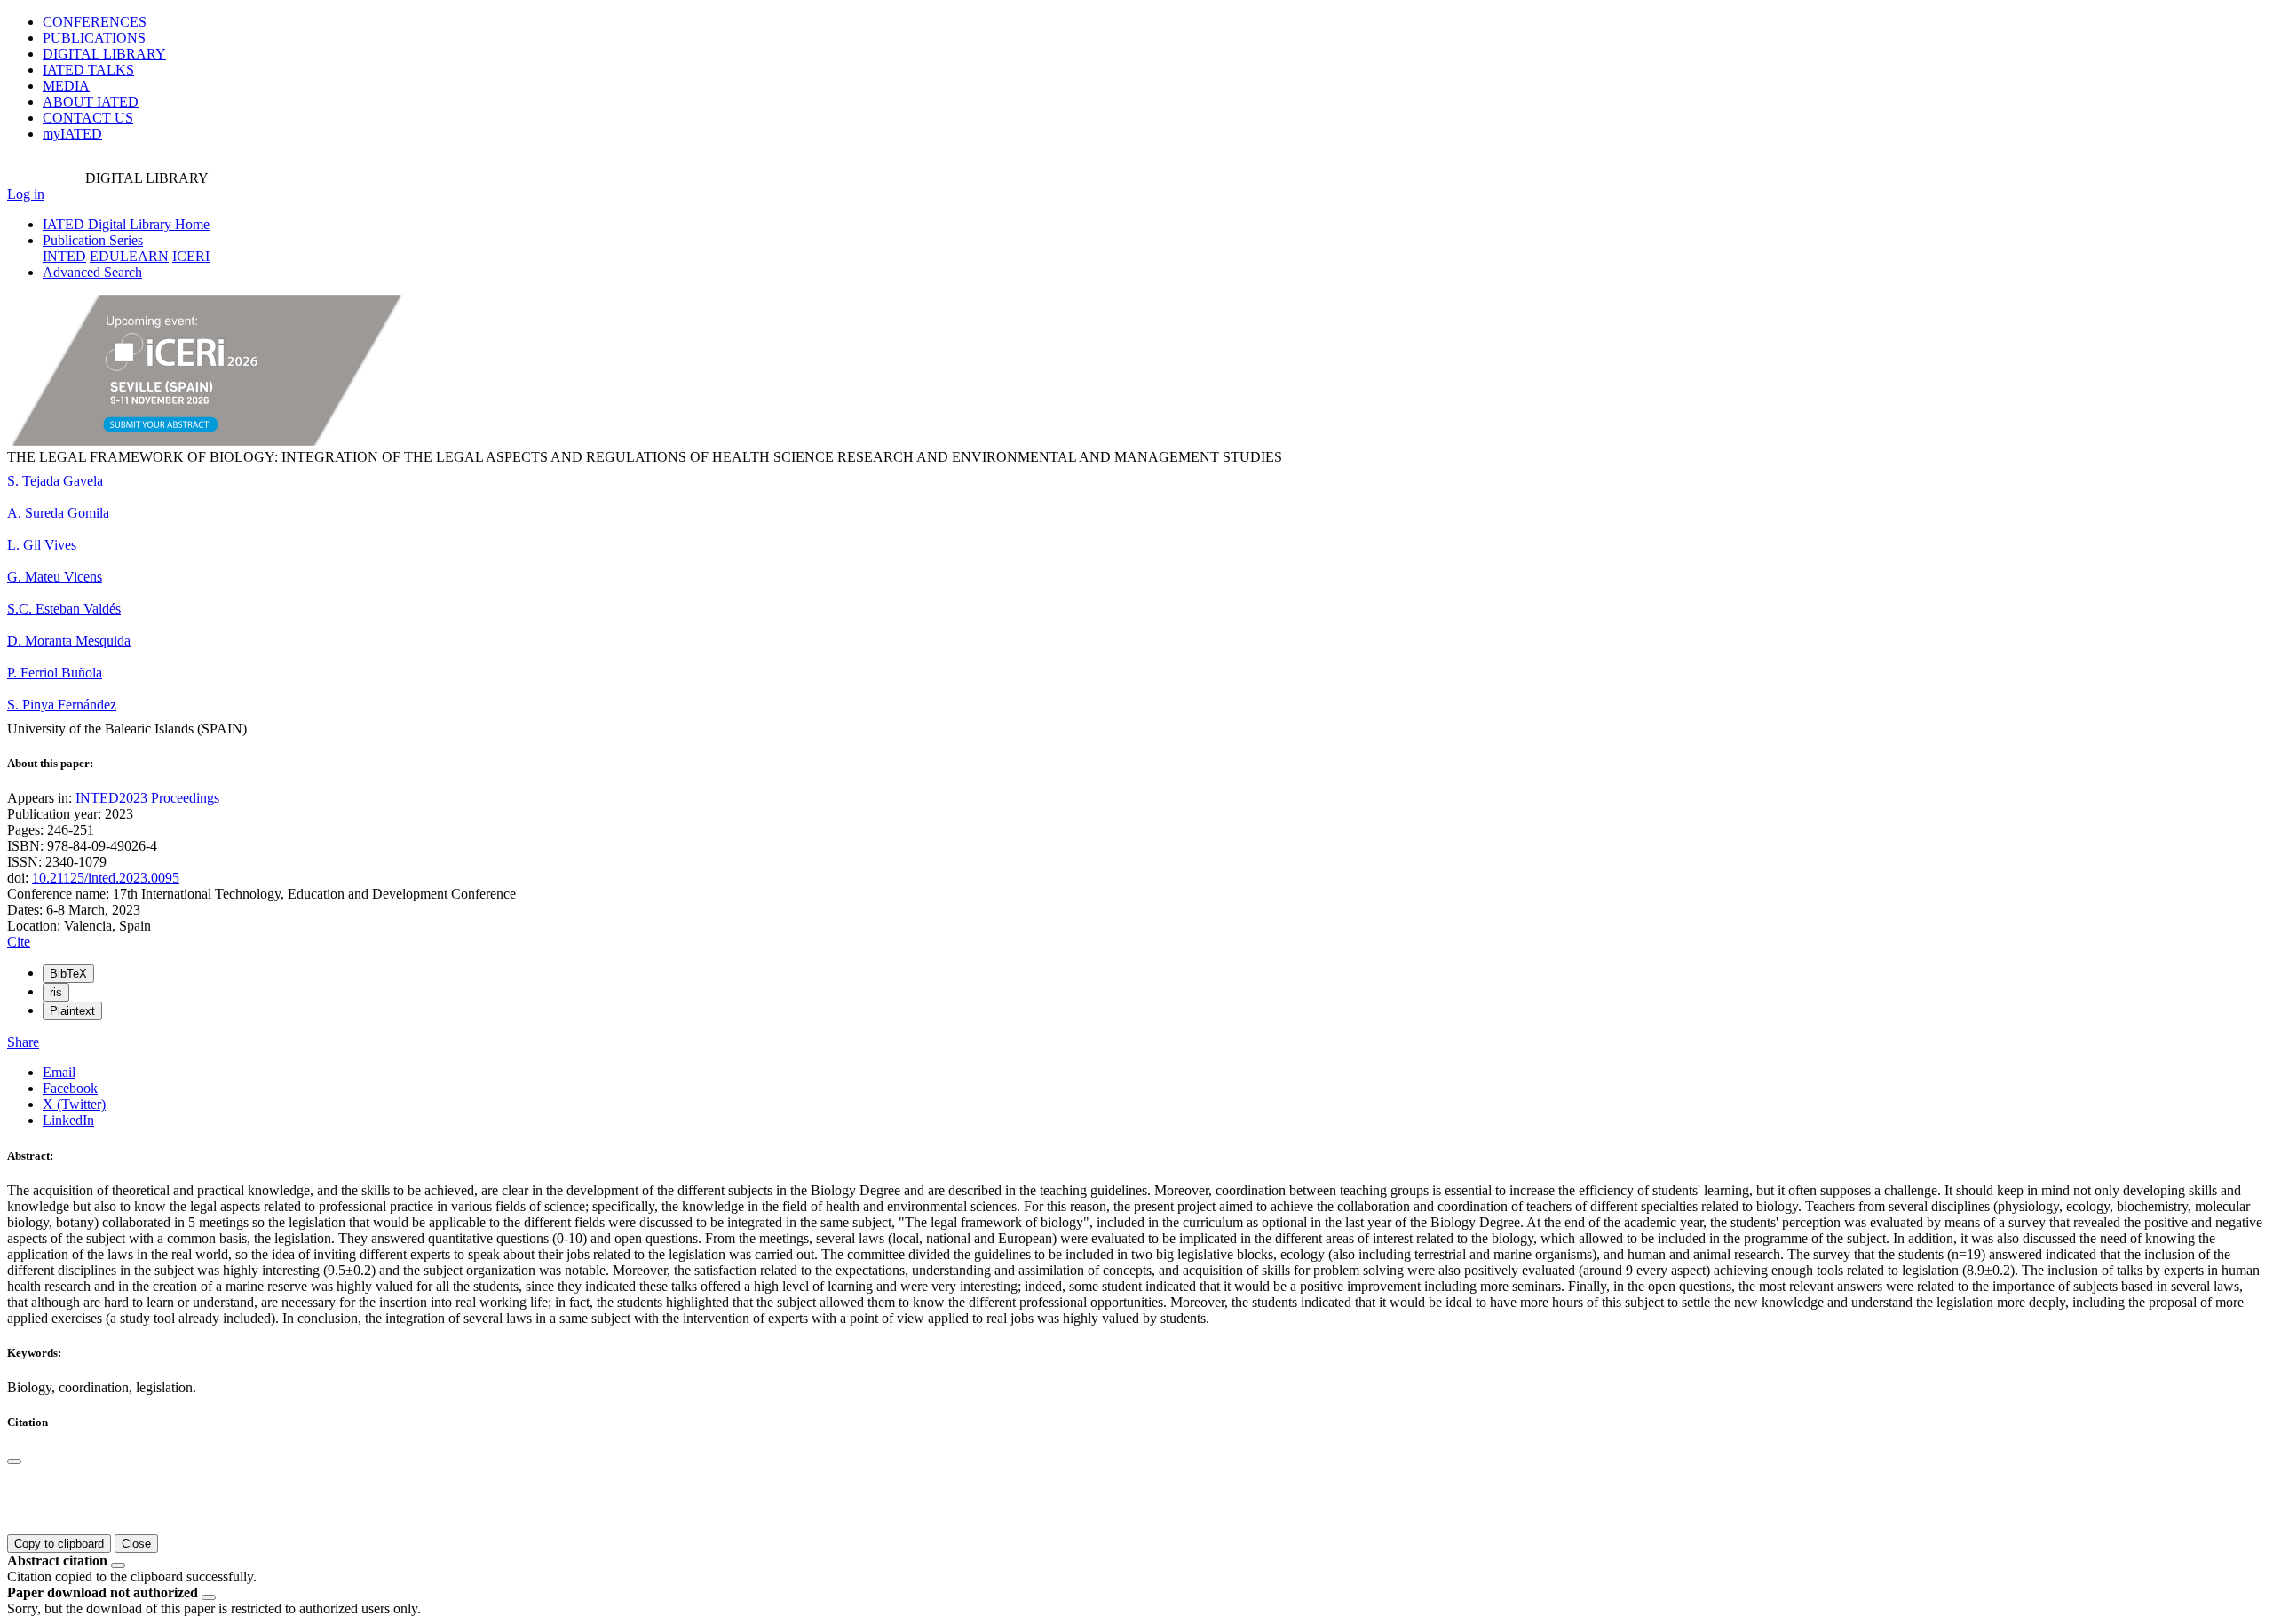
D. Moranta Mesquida (69, 641)
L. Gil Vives (42, 545)
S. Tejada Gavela (55, 481)
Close (136, 1544)
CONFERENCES (95, 22)
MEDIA (66, 86)
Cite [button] (19, 942)
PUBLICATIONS (94, 38)
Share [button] (23, 1042)
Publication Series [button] (93, 240)
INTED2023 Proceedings (147, 798)
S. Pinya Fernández (62, 705)
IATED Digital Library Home (126, 224)
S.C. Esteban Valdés (64, 609)
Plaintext (72, 1011)
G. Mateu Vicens (55, 577)
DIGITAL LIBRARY (104, 54)
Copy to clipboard (59, 1544)
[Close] (14, 1462)
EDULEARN (129, 256)
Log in (26, 194)
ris (56, 992)
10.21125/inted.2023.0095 (106, 878)
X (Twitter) (74, 1104)
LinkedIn (68, 1120)
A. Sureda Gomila (58, 513)
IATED (88, 70)
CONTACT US (88, 118)
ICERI (191, 256)
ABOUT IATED (91, 102)
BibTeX (68, 974)
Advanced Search (92, 272)
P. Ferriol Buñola (55, 673)
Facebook (70, 1088)
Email (59, 1072)
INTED (64, 256)
